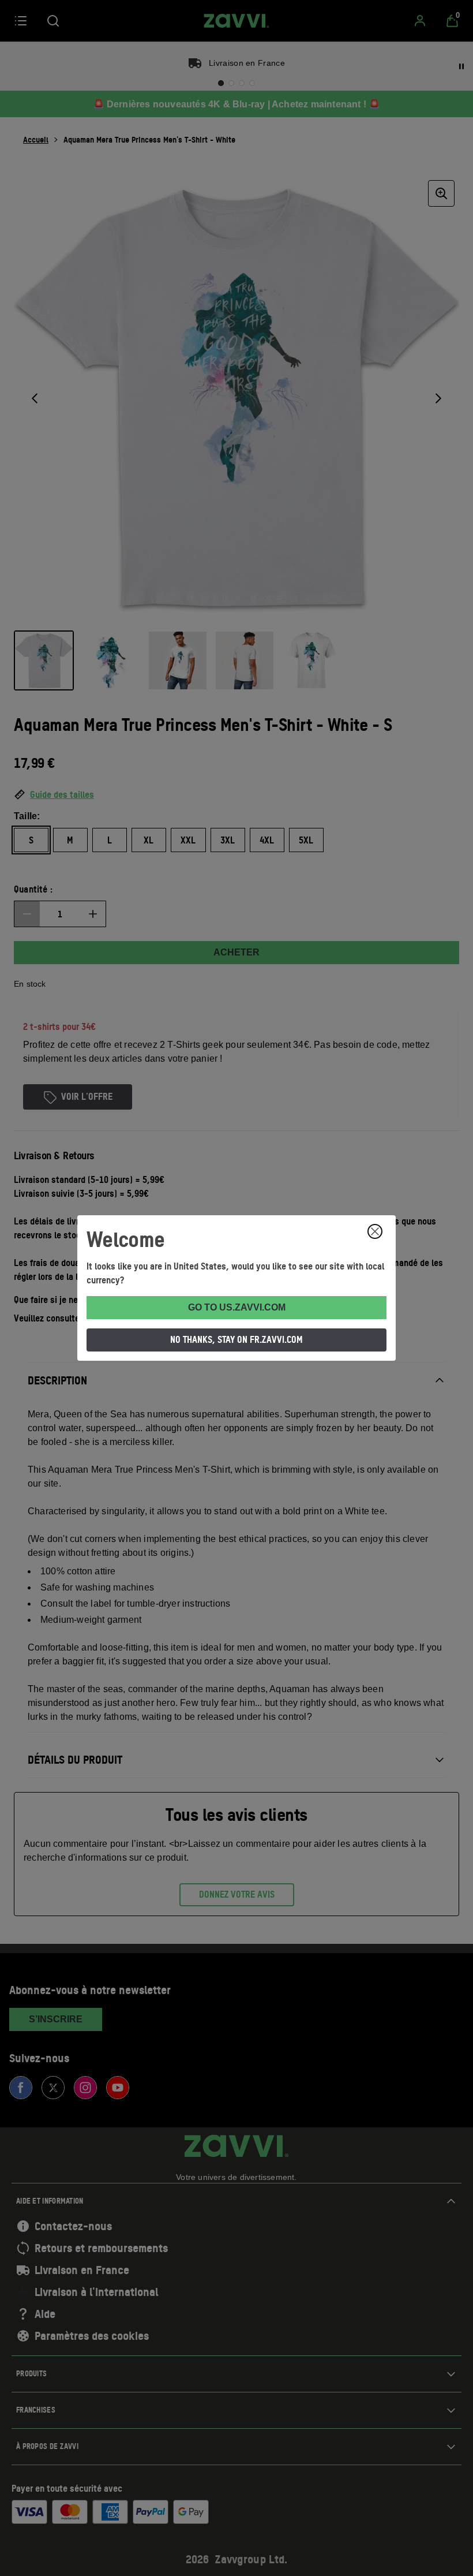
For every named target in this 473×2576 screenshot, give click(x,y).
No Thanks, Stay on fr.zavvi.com (236, 1339)
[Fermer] (375, 1231)
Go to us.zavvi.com (237, 1307)
